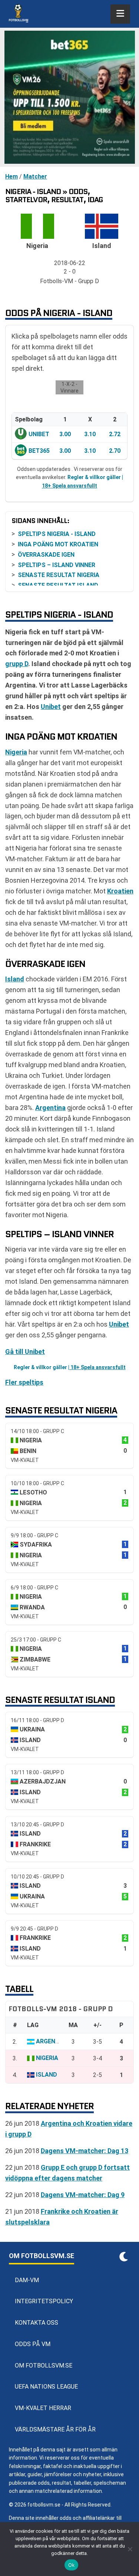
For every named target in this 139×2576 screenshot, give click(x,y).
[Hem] (19, 14)
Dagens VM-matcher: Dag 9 (83, 2195)
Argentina (50, 1108)
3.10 (90, 434)
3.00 (65, 434)
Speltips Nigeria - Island (57, 534)
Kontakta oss (37, 2323)
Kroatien (120, 891)
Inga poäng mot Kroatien (58, 544)
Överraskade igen (46, 555)
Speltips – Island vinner (57, 565)
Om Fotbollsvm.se (44, 2365)
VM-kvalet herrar (43, 2408)
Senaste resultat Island (58, 585)
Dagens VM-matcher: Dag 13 (85, 2151)
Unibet (39, 434)
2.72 (115, 434)
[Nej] (130, 2549)
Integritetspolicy (44, 2301)
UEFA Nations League (46, 2387)
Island (15, 979)
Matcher (35, 177)
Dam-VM (27, 2280)
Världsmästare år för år (55, 2429)
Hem (11, 177)
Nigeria (16, 752)
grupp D (17, 664)
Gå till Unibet (25, 1352)
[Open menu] (120, 14)
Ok (72, 2565)
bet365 (39, 451)
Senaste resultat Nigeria (59, 575)
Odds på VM (33, 2344)
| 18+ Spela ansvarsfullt (97, 1367)
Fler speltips (24, 1382)
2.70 (115, 451)
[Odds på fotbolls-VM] (69, 97)
